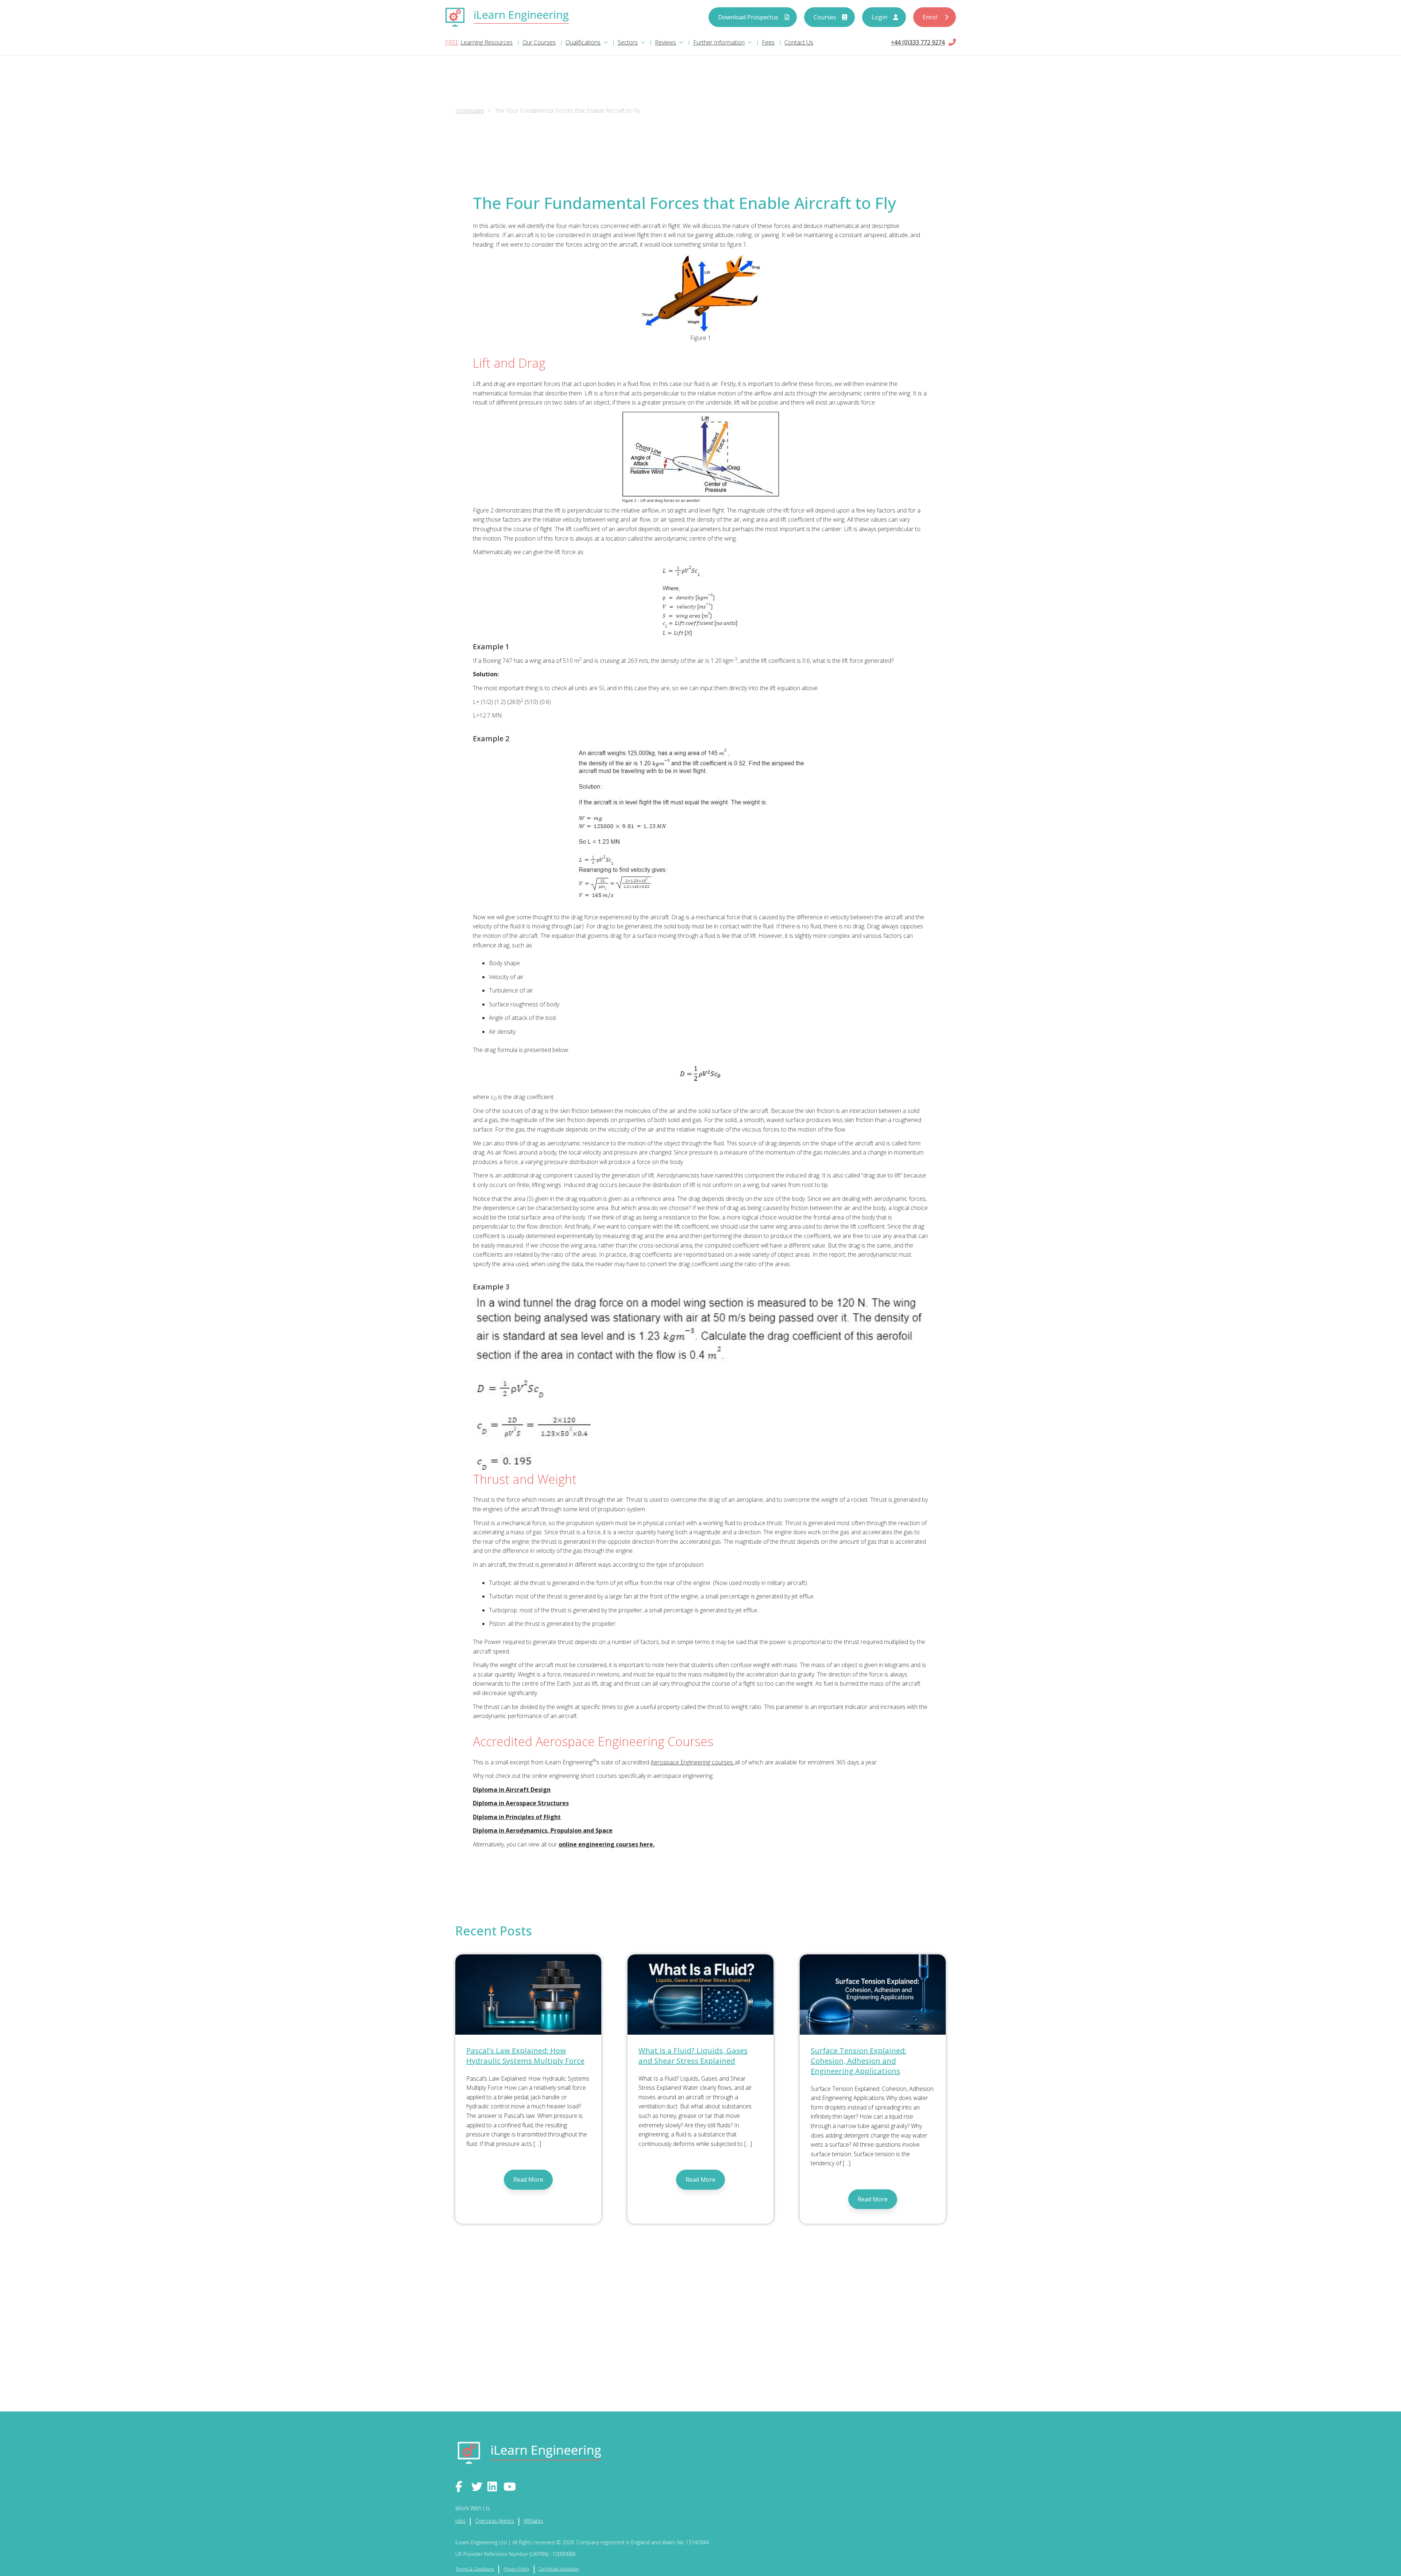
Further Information (719, 42)
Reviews (665, 42)
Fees (768, 42)
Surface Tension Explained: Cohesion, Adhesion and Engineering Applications (858, 2061)
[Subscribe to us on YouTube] (510, 2487)
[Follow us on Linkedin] (494, 2487)
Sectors (628, 42)
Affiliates (533, 2521)
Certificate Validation (559, 2569)
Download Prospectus (748, 17)
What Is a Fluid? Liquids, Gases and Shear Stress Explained (693, 2056)
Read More (528, 2179)
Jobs (460, 2521)
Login (879, 17)
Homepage (470, 111)
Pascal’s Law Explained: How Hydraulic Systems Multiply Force (525, 2056)
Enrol (930, 17)
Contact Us (799, 42)
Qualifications (583, 42)
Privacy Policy (516, 2569)
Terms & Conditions (475, 2569)
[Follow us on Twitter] (478, 2487)
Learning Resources (487, 42)
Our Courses (539, 42)
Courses (825, 17)
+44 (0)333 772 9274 (918, 42)
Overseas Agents (495, 2521)
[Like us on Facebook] (462, 2487)
